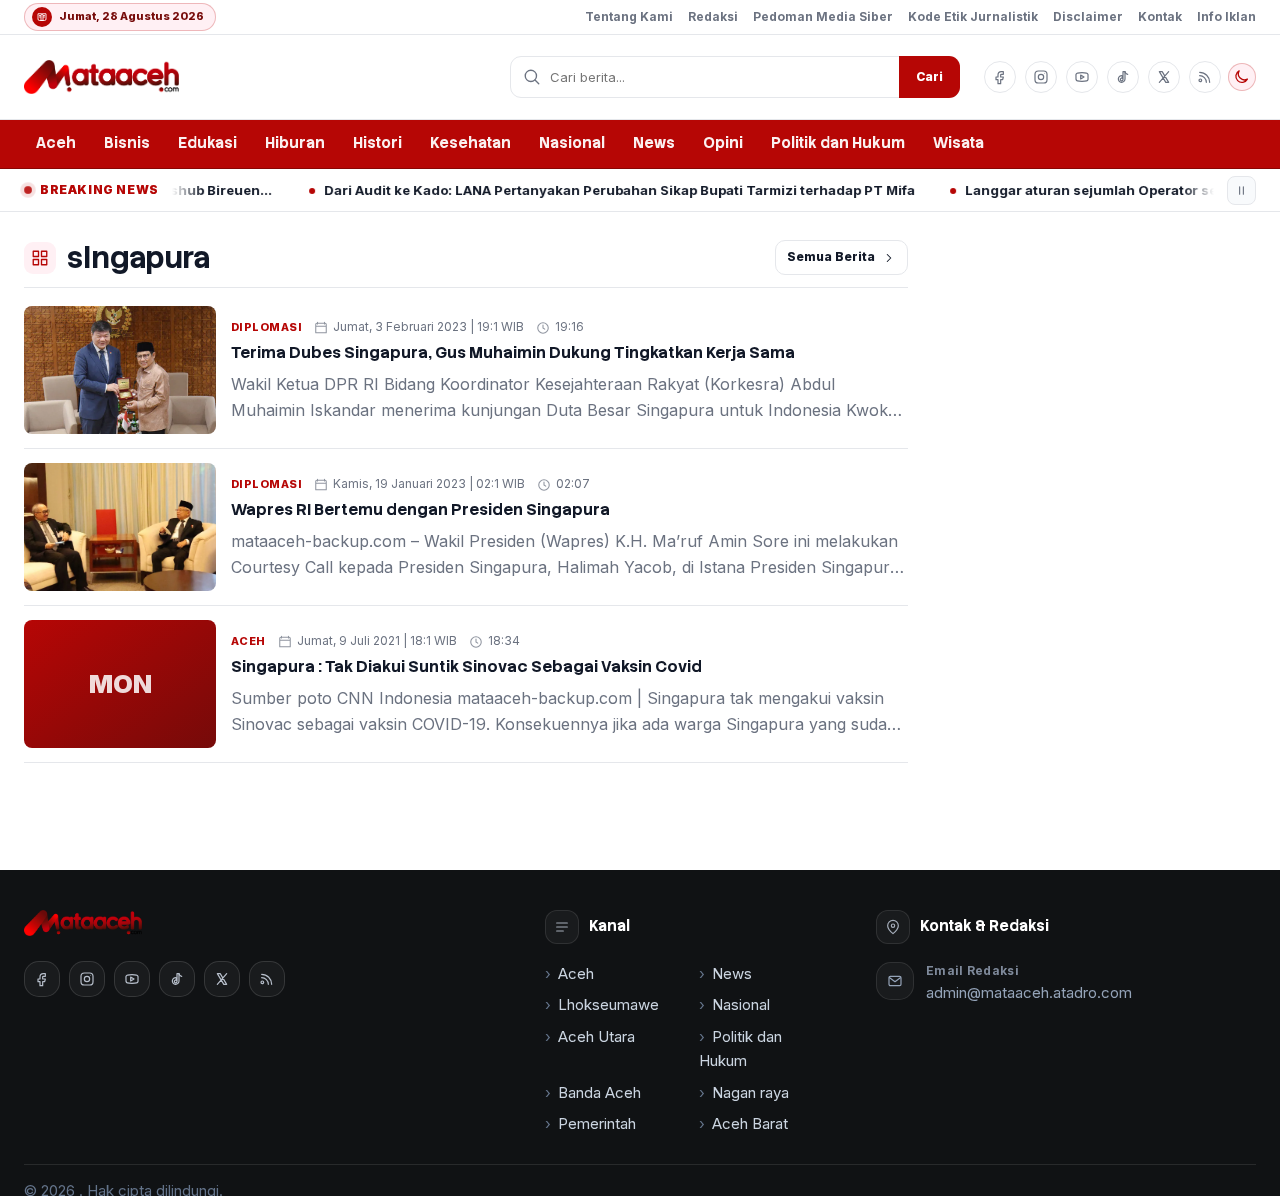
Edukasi (207, 143)
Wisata (958, 143)
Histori (377, 143)
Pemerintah (597, 1123)
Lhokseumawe (608, 1004)
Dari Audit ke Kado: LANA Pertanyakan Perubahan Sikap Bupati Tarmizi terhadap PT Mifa (590, 190)
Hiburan (295, 143)
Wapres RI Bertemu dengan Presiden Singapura (420, 509)
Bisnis (127, 143)
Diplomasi (266, 327)
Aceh (56, 143)
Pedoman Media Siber (823, 16)
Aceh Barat (750, 1123)
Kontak (1160, 16)
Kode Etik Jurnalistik (973, 16)
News (654, 143)
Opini (723, 143)
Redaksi (713, 16)
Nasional (572, 143)
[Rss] (1205, 77)
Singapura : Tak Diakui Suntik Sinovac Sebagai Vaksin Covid (466, 666)
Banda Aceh (599, 1092)
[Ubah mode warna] (1242, 77)
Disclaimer (1088, 16)
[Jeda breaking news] (1241, 190)
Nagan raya (750, 1092)
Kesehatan (470, 143)
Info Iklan (1226, 16)
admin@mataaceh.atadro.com (1029, 992)
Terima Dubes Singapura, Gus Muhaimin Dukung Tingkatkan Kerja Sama (513, 352)
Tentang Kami (629, 16)
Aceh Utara (596, 1036)
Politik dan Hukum (838, 143)
